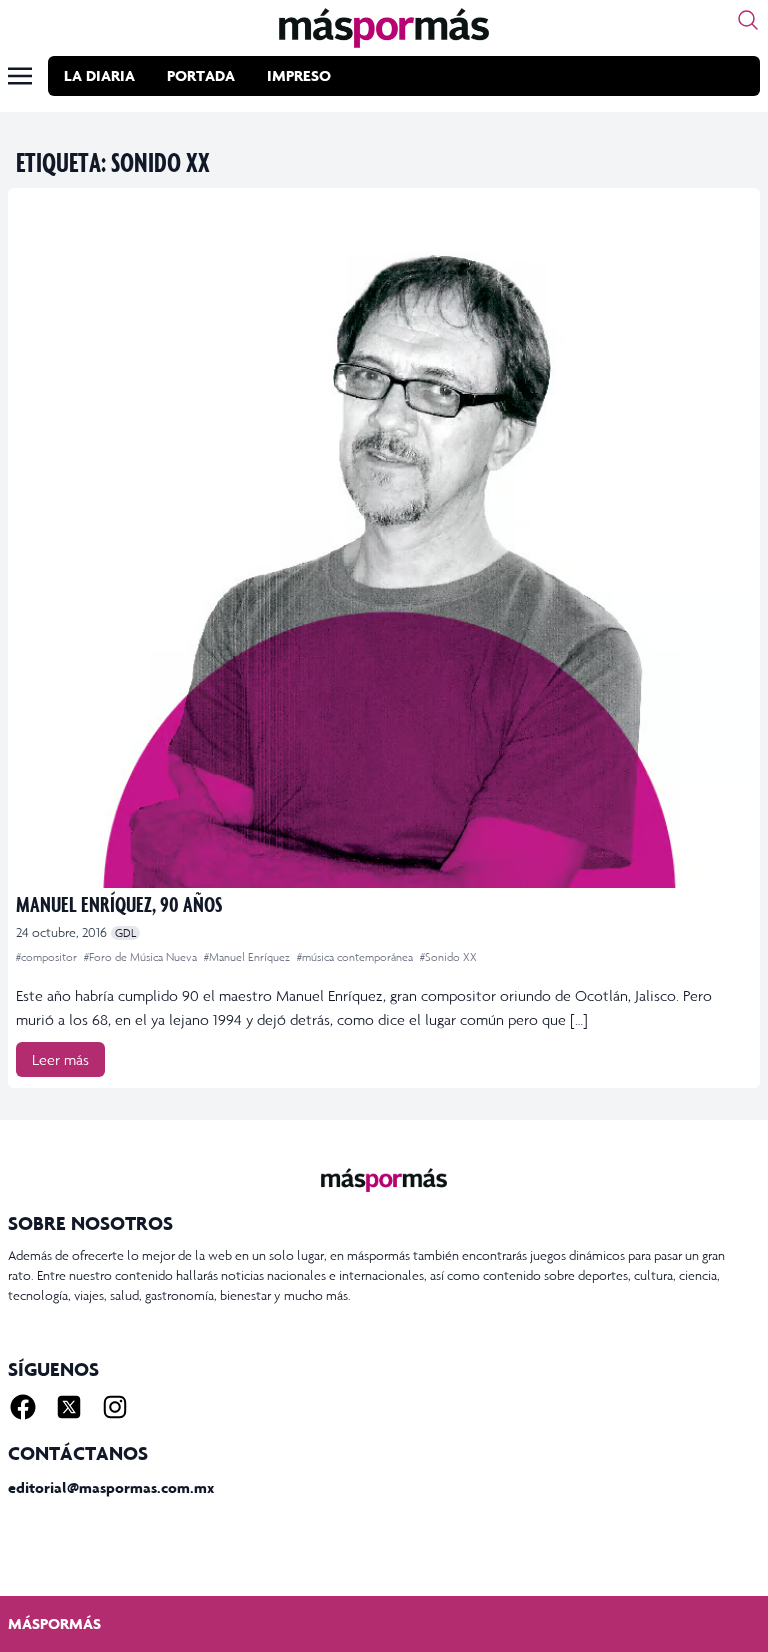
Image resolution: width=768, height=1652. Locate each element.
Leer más (60, 1059)
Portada (201, 75)
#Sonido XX (448, 957)
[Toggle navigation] (20, 76)
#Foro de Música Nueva (142, 957)
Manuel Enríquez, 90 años (119, 903)
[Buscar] (748, 20)
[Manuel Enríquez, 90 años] (384, 542)
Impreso (299, 75)
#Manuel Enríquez (248, 957)
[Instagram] (115, 1407)
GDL (125, 933)
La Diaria (99, 75)
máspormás (54, 1623)
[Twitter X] (69, 1407)
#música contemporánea (356, 957)
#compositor (48, 957)
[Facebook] (23, 1407)
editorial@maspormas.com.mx (111, 1487)
